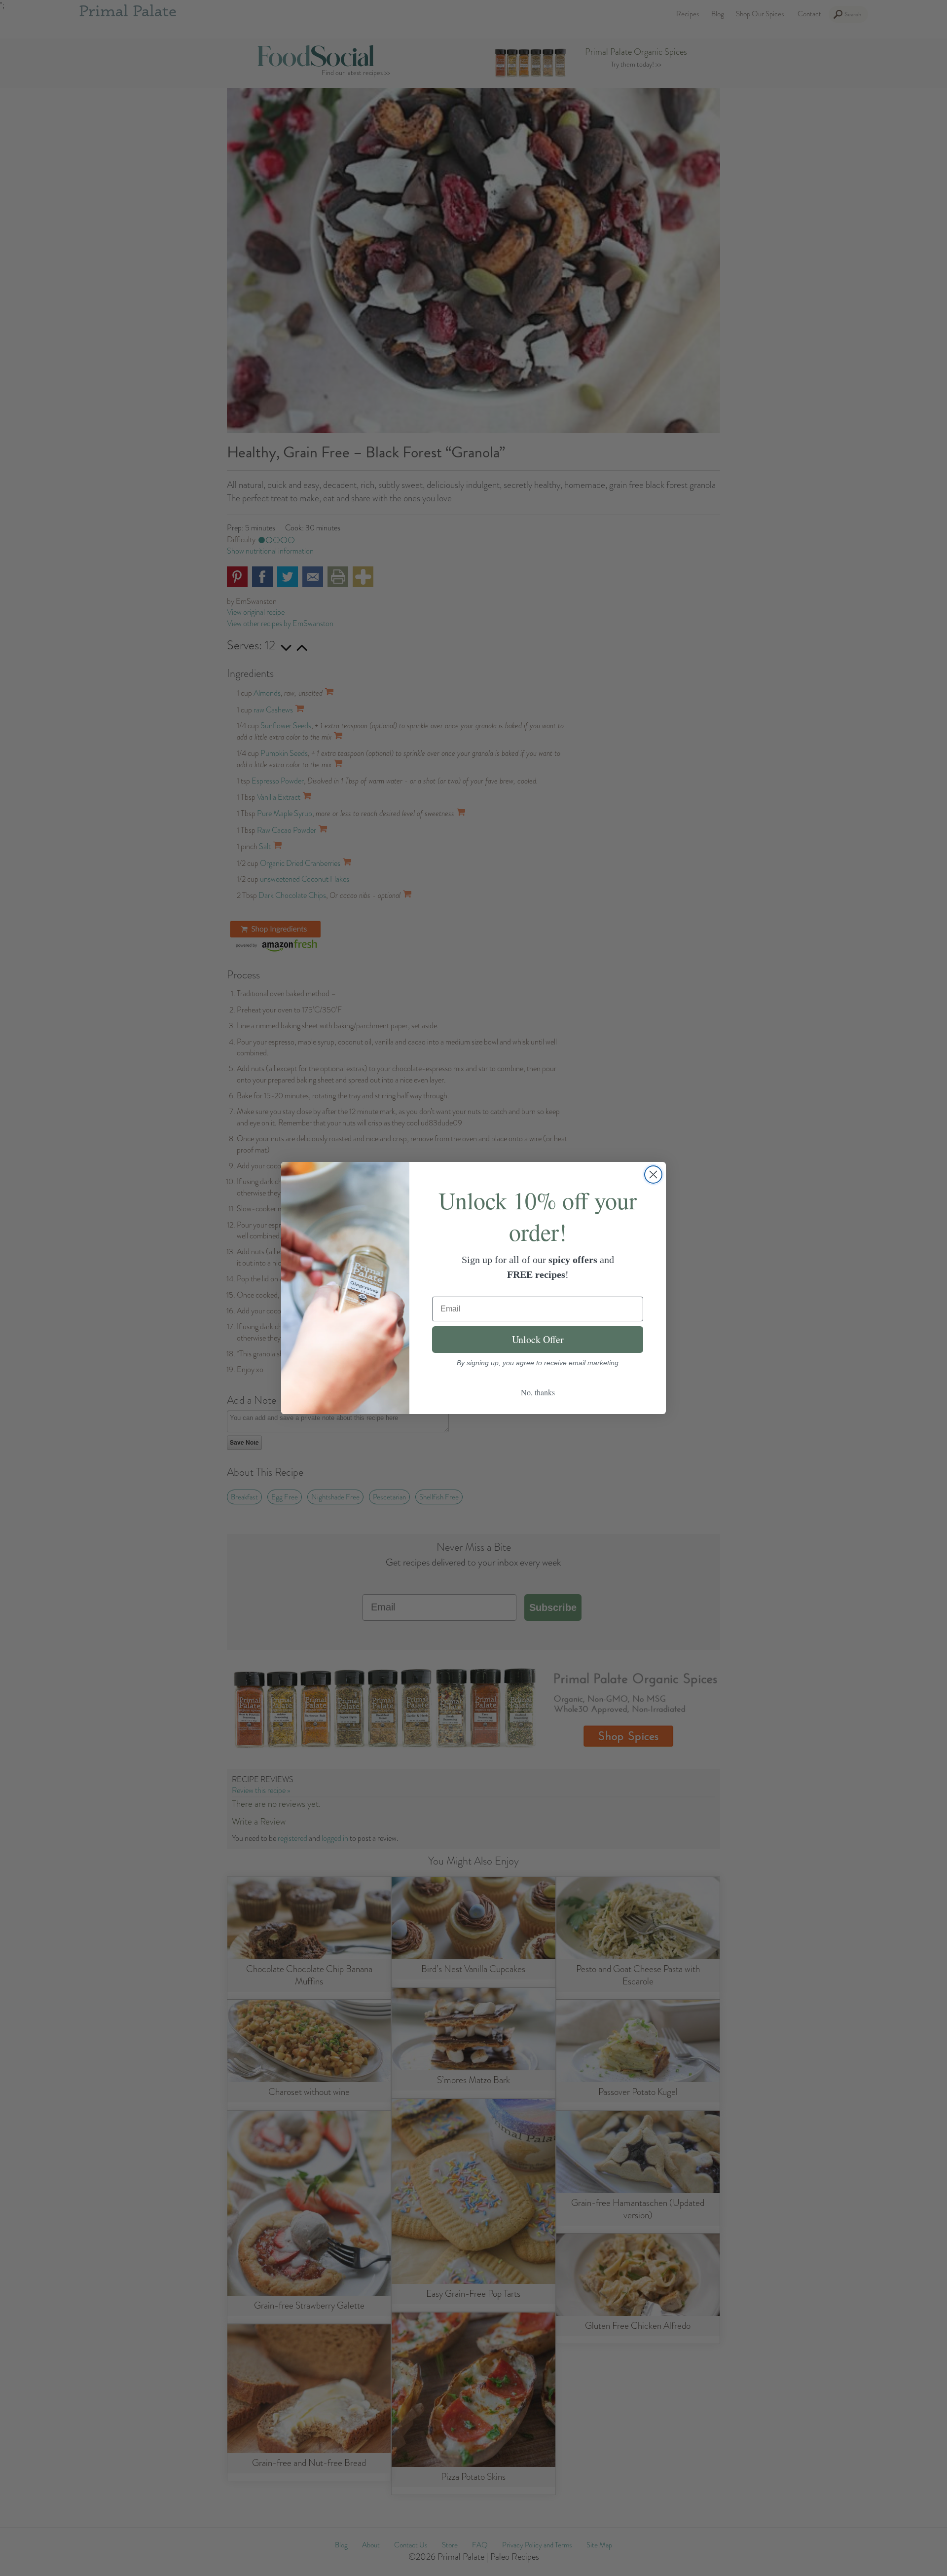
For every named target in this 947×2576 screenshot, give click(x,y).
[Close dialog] (653, 1175)
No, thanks (538, 1392)
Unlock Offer (538, 1339)
